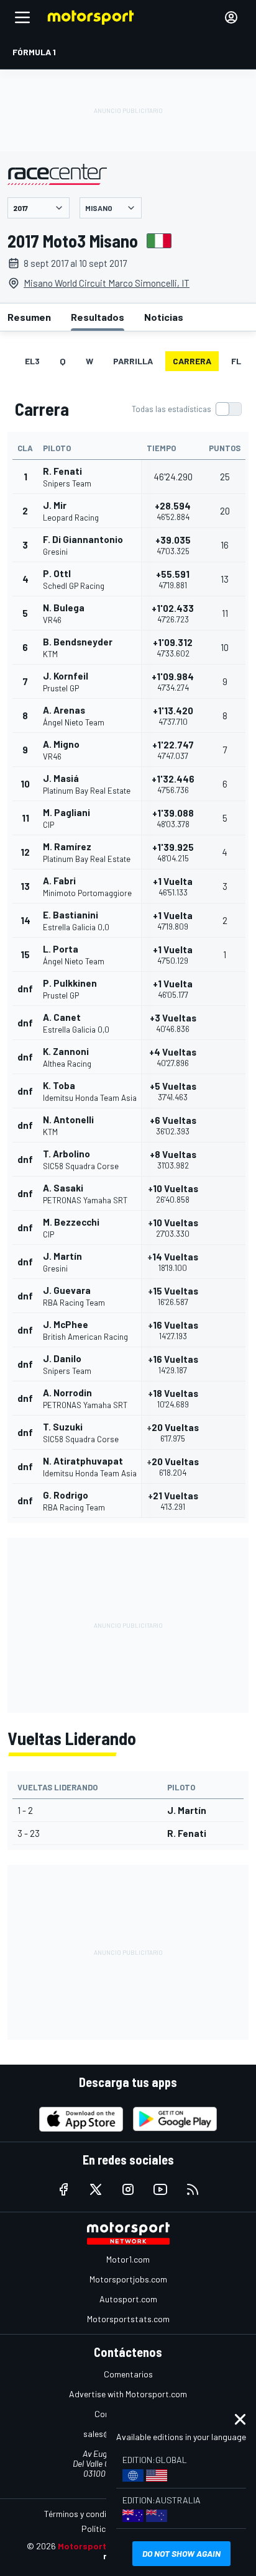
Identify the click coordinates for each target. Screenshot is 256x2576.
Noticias (164, 317)
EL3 (32, 361)
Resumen (29, 317)
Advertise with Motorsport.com (128, 2394)
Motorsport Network (101, 2546)
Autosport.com (128, 2299)
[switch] (186, 409)
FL (236, 361)
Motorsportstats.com (128, 2319)
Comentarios (128, 2374)
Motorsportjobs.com (128, 2279)
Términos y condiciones (87, 2514)
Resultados (98, 317)
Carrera (192, 361)
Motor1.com (128, 2259)
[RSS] (193, 2189)
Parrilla (133, 361)
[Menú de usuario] (231, 17)
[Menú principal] (22, 17)
